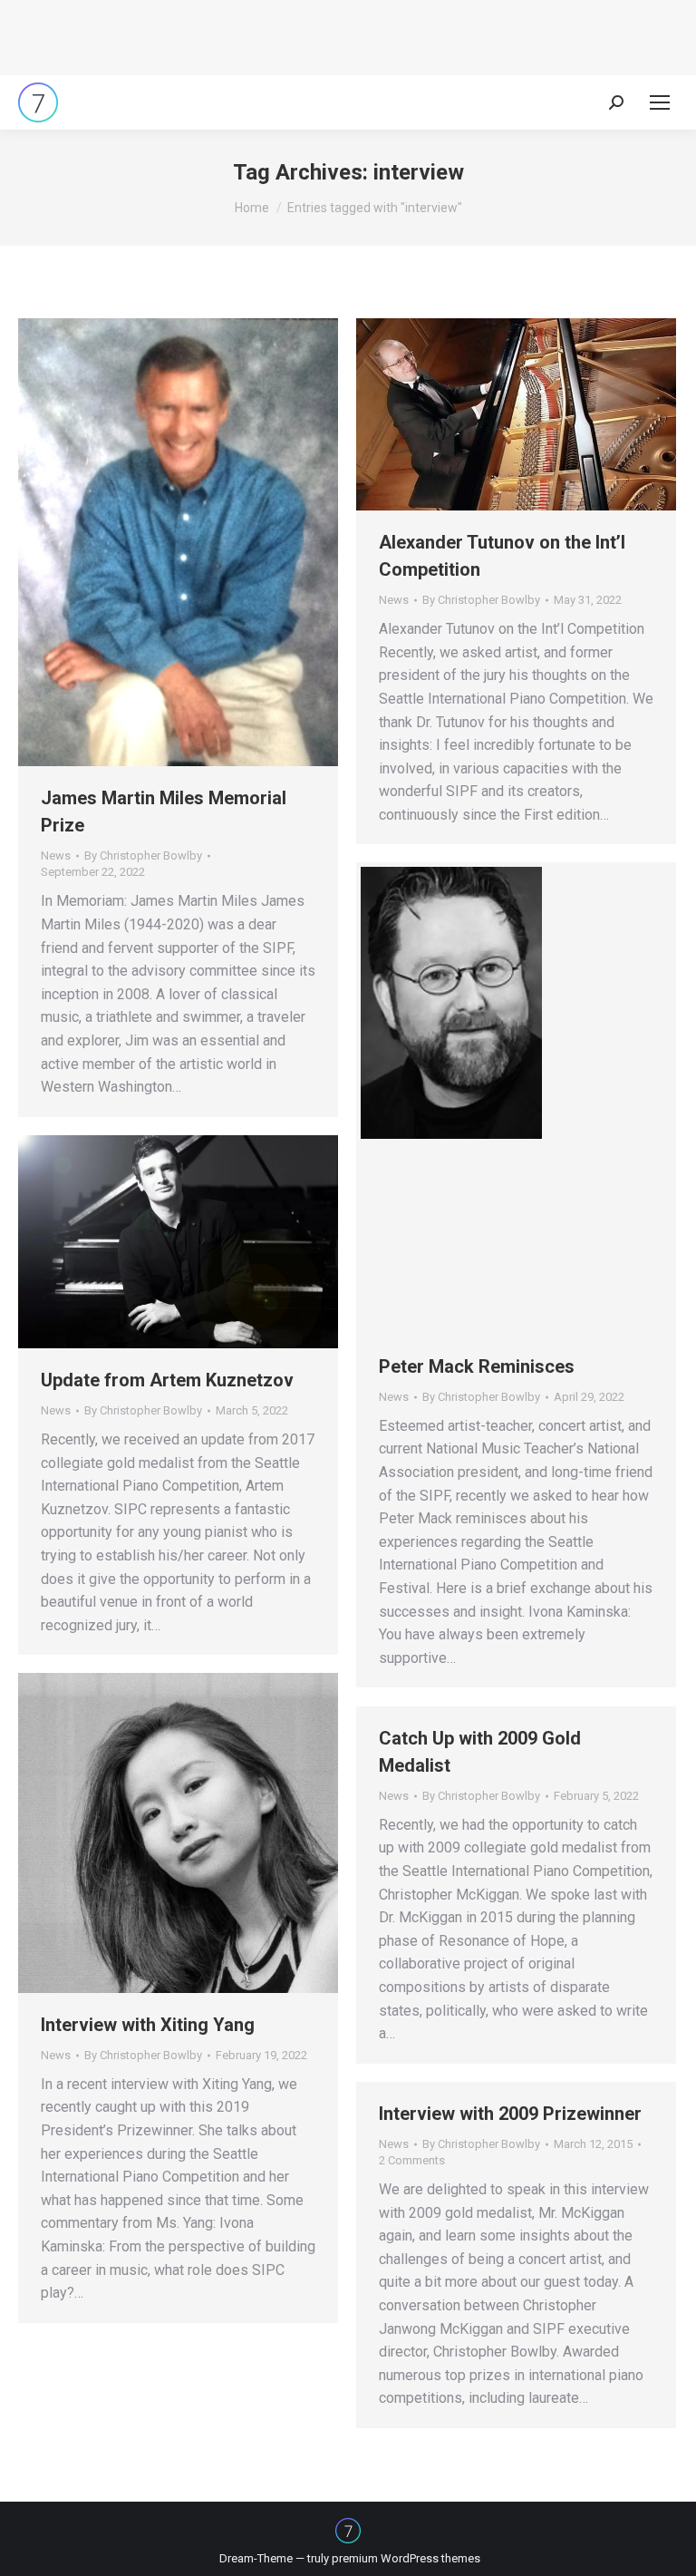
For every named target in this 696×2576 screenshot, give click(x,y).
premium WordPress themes (406, 2558)
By (143, 855)
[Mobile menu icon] (660, 102)
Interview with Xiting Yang (148, 2025)
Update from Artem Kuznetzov (167, 1380)
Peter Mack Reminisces (477, 1366)
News (56, 855)
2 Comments (412, 2160)
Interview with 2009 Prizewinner (510, 2114)
